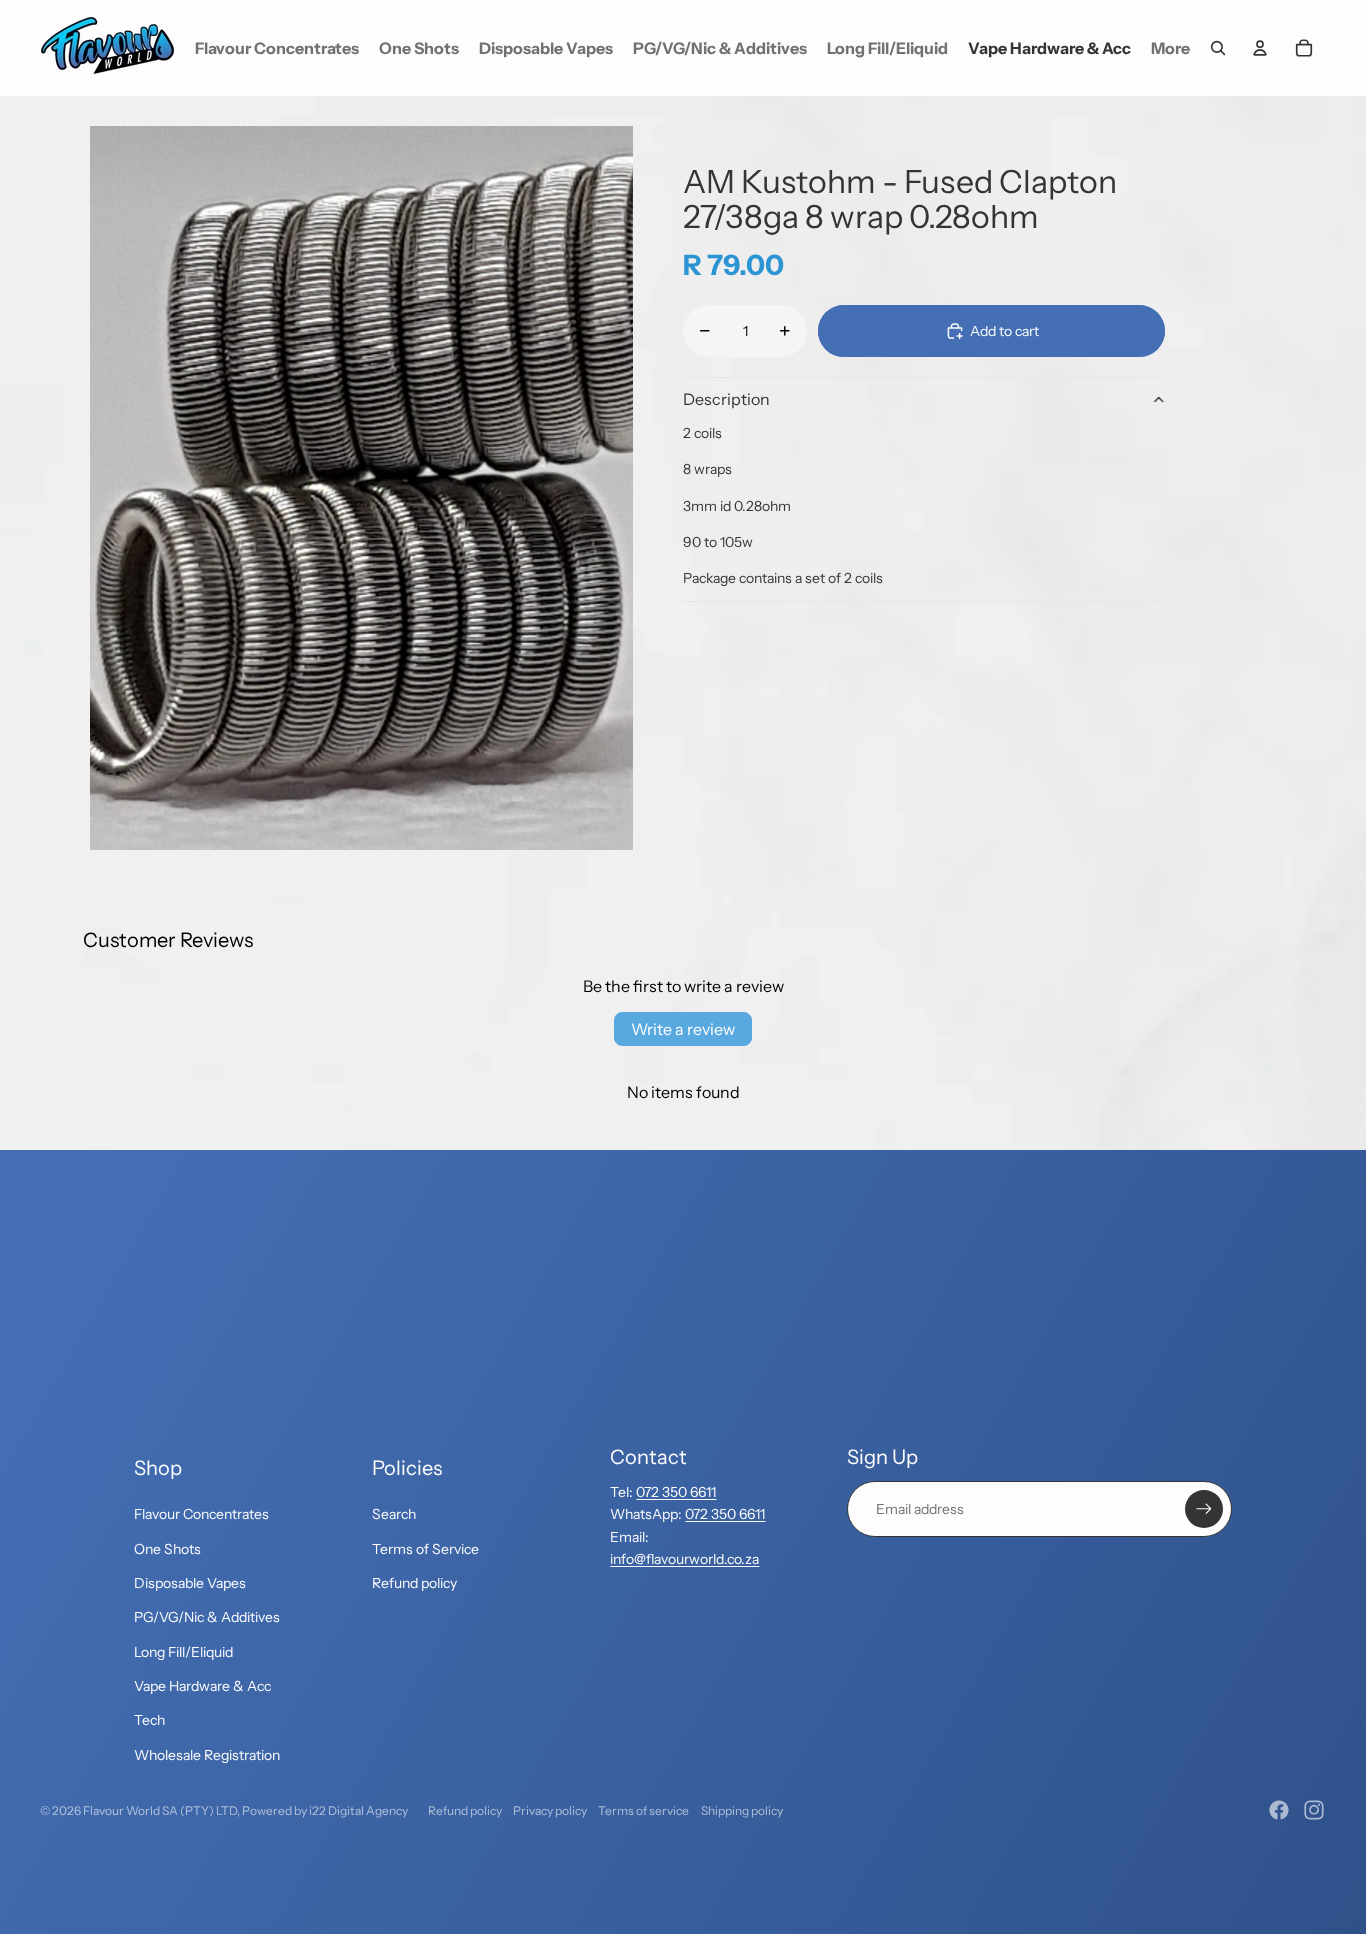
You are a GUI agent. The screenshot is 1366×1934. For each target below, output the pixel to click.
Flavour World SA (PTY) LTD (160, 1810)
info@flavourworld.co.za (684, 1559)
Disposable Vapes (190, 1583)
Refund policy (414, 1583)
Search (394, 1514)
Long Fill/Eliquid (183, 1652)
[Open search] (1218, 48)
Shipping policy (742, 1810)
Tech (149, 1720)
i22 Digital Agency (358, 1810)
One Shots (167, 1549)
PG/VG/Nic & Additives (207, 1617)
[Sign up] (1204, 1509)
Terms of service (643, 1810)
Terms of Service (425, 1549)
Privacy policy (550, 1810)
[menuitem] (1170, 48)
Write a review (683, 1029)
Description (726, 399)
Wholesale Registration (207, 1755)
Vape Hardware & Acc (202, 1686)
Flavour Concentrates (201, 1514)
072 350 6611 (676, 1492)
